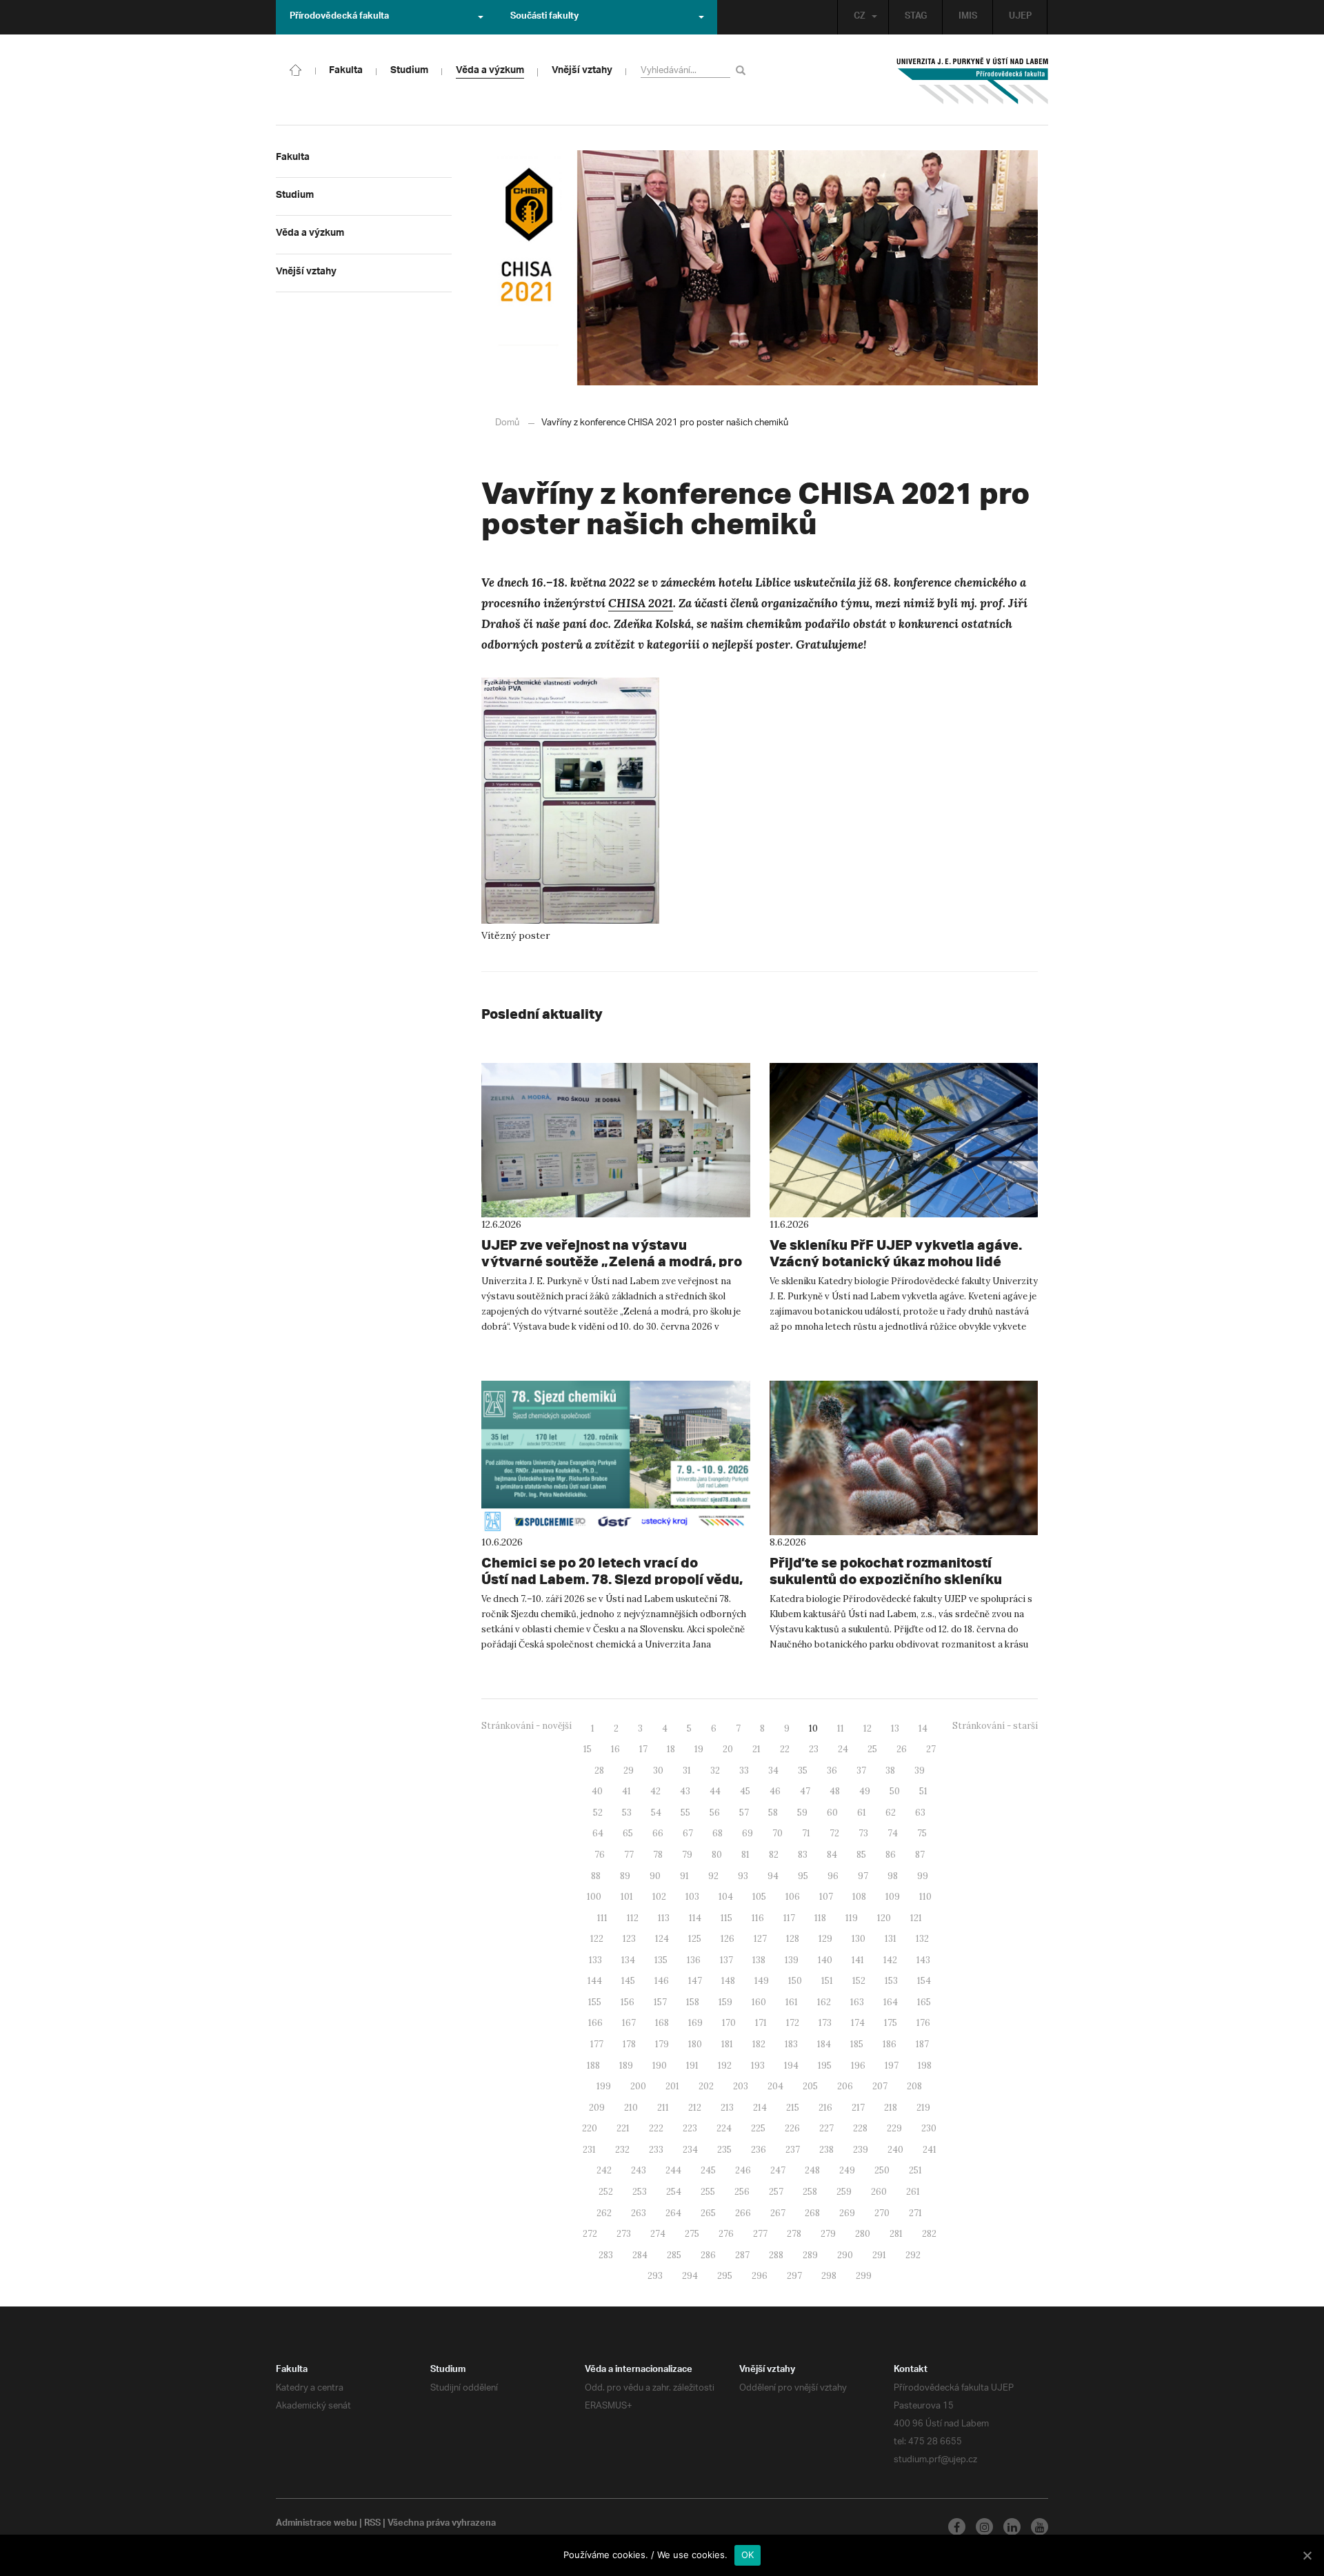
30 (658, 1771)
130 (859, 1939)
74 (893, 1833)
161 (792, 2002)
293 (655, 2276)
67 (688, 1833)
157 (660, 2002)
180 (695, 2044)
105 (759, 1897)
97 (863, 1876)
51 (923, 1791)
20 (728, 1749)
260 (879, 2192)
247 (778, 2170)
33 (744, 1771)
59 (802, 1813)
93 (743, 1876)
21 (756, 1749)
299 (864, 2276)
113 (664, 1918)
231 (589, 2150)
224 (724, 2128)
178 (629, 2044)
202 (706, 2086)
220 (590, 2128)
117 (789, 1918)
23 (814, 1749)
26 (902, 1749)
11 (841, 1728)
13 (895, 1728)
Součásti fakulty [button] (544, 17)
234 (690, 2150)
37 (861, 1771)
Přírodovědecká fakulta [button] (339, 17)
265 (708, 2213)
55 (685, 1813)
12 (867, 1728)
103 (692, 1897)
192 (725, 2066)
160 (759, 2002)
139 (792, 1960)
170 (729, 2023)
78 (658, 1855)
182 (759, 2044)
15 (588, 1749)
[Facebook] (957, 2527)
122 (597, 1939)
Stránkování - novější (526, 1726)
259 (844, 2192)
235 (724, 2150)
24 (843, 1749)
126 (728, 1939)
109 (893, 1897)
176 (923, 2023)
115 (726, 1918)
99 (923, 1876)
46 (775, 1791)
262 (604, 2213)
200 (638, 2086)
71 (806, 1833)
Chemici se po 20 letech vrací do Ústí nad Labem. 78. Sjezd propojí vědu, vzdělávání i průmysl (612, 1579)
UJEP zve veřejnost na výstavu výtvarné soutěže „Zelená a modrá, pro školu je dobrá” (612, 1261)
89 (625, 1876)
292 (913, 2255)
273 (624, 2234)
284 (640, 2255)
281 (896, 2234)
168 (662, 2023)
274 (658, 2234)
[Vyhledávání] (743, 70)
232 (622, 2150)
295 (725, 2276)
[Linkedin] (1012, 2527)
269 (847, 2213)
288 (776, 2255)
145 (628, 1981)
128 (793, 1939)
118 (820, 1918)
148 (728, 1981)
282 (929, 2234)
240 (895, 2150)
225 (758, 2128)
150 (795, 1981)
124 (662, 1939)
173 (825, 2023)
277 (760, 2234)
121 (916, 1918)
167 (629, 2023)
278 (794, 2234)
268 (812, 2213)
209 (597, 2108)
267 (778, 2213)
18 (671, 1749)
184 (824, 2044)
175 (891, 2023)
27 (931, 1749)
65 (628, 1833)
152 (859, 1981)
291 (879, 2255)
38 (890, 1771)
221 (623, 2128)
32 (715, 1771)
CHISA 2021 (641, 603)
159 (725, 2002)
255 (708, 2192)
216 (825, 2108)
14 (923, 1728)
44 (715, 1791)
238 (826, 2150)
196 (858, 2066)
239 (861, 2150)
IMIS (968, 17)
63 (920, 1813)
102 (659, 1897)
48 (835, 1791)
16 (615, 1749)
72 (834, 1833)
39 (920, 1771)
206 (845, 2086)
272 (590, 2234)
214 (760, 2108)
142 (890, 1960)
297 (794, 2276)
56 (715, 1813)
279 (828, 2234)
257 (776, 2192)
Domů (507, 423)
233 (656, 2150)
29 (629, 1771)
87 (920, 1855)
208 (914, 2086)
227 (826, 2128)
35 (803, 1771)
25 (872, 1749)
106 (793, 1897)
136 (694, 1960)
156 (628, 2002)
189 (626, 2066)
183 (791, 2044)
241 (930, 2150)
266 (743, 2213)
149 (762, 1981)
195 (825, 2066)
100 (594, 1897)
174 (858, 2023)
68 (718, 1833)
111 (602, 1918)
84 (832, 1855)
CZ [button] (860, 17)
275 (692, 2234)
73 (863, 1833)
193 (758, 2066)
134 (628, 1960)
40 (597, 1791)
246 (743, 2170)
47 (805, 1791)
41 (626, 1791)
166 (595, 2023)
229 (894, 2128)
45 (745, 1791)
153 (891, 1981)
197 (892, 2066)
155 (595, 2002)
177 (597, 2044)
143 (923, 1960)
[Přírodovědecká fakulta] (296, 69)
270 (882, 2213)
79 (687, 1855)
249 (847, 2170)
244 (673, 2170)
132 (922, 1939)
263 (639, 2213)
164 (891, 2002)
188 (593, 2066)
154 (924, 1981)
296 (760, 2276)
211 (663, 2108)
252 (606, 2192)
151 (827, 1981)
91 (684, 1876)
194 (791, 2066)
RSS (372, 2524)
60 (832, 1813)
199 (604, 2086)
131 (891, 1939)
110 (925, 1897)
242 (604, 2170)
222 (656, 2128)
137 (726, 1960)
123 (629, 1939)
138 (759, 1960)
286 (708, 2255)
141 (858, 1960)
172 (793, 2023)
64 (598, 1833)
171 (761, 2023)
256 (742, 2192)
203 (741, 2086)
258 (810, 2192)
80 (717, 1855)
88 (596, 1876)
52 (598, 1813)
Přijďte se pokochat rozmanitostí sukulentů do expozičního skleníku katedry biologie (886, 1579)
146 (662, 1981)
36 (832, 1771)
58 (773, 1813)
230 (929, 2128)
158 (693, 2002)
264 (673, 2213)
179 (662, 2044)
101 (627, 1897)
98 (893, 1876)
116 (758, 1918)
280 (863, 2234)
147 (695, 1981)
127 (760, 1939)
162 (824, 2002)
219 (923, 2108)
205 (810, 2086)
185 (857, 2044)
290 (845, 2255)
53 (627, 1813)
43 (685, 1791)
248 (812, 2170)
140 (825, 1960)
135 (661, 1960)
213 (727, 2108)
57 (744, 1813)
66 (658, 1833)
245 (708, 2170)
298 (829, 2276)
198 (925, 2066)
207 (880, 2086)
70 (778, 1833)
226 (792, 2128)
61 (862, 1813)
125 (695, 1939)
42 (655, 1791)
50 (895, 1791)
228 (860, 2128)
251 (915, 2170)
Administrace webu (317, 2524)
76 (600, 1855)
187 (922, 2044)
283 (606, 2255)
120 (884, 1918)
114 (695, 1918)
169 (695, 2023)
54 (656, 1813)
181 (727, 2044)
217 (858, 2108)
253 (640, 2192)
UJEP (1020, 17)
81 (745, 1855)
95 (803, 1876)
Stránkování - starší (995, 1726)
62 (891, 1813)
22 (785, 1749)
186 (890, 2044)
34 (773, 1771)
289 (810, 2255)
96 (833, 1876)
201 (672, 2086)
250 (882, 2170)
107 (826, 1897)
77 (629, 1855)
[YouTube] (1040, 2527)
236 (759, 2150)
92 (713, 1876)
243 (639, 2170)
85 (861, 1855)
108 (859, 1897)
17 (643, 1749)
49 (865, 1791)
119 (852, 1918)
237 (793, 2150)
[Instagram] (984, 2527)
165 (924, 2002)
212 (695, 2108)
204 (775, 2086)
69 (748, 1833)
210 (631, 2108)
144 (595, 1981)
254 (674, 2192)
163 (857, 2002)
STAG (916, 17)
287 (742, 2255)
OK (748, 2555)
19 (699, 1749)
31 (687, 1771)
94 (773, 1876)
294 (690, 2276)
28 (599, 1771)
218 (891, 2108)
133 (595, 1960)
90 (655, 1876)
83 (803, 1855)
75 (922, 1833)
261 (913, 2192)
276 (726, 2234)
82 (774, 1855)
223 (690, 2128)
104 (726, 1897)
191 (692, 2066)
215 (793, 2108)
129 (825, 1939)
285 (674, 2255)
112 (633, 1918)
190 (660, 2066)
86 (891, 1855)
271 (915, 2213)
